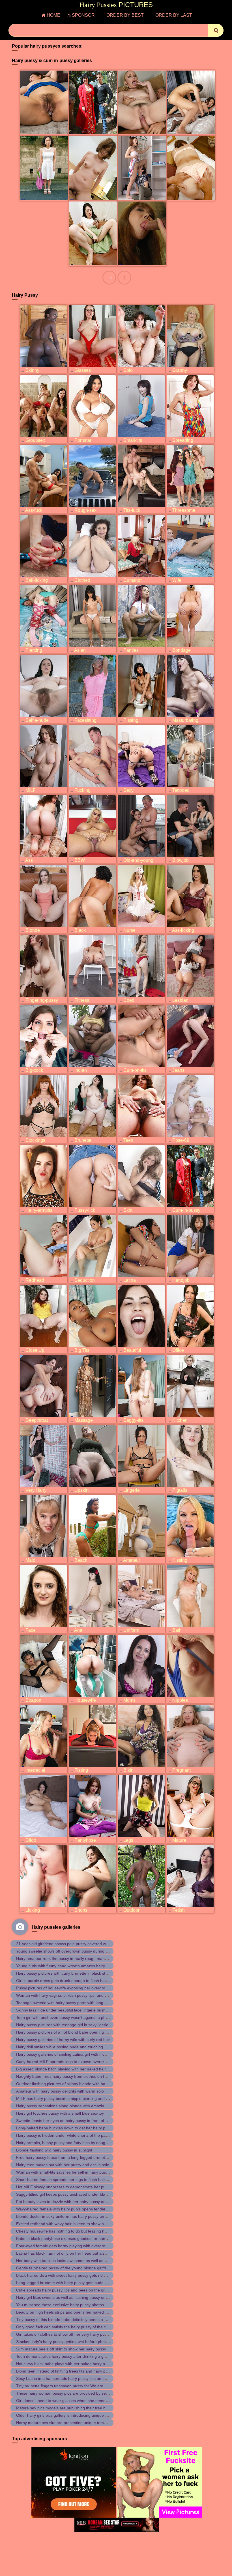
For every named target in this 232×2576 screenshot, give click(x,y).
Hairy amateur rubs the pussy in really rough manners (64, 1958)
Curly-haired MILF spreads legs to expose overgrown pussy (70, 2062)
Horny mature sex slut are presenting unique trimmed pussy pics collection (83, 2423)
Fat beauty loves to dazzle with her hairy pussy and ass (66, 2202)
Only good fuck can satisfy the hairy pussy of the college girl (70, 2327)
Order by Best (125, 15)
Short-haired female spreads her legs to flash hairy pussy (67, 2180)
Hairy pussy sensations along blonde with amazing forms (67, 2106)
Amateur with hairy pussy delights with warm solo (60, 2091)
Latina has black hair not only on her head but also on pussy (70, 2253)
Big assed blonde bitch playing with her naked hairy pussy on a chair (77, 2069)
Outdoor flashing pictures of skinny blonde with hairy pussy (69, 2084)
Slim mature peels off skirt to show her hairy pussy (61, 2349)
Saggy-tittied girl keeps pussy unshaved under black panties (70, 2194)
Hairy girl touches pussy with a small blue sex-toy (60, 2113)
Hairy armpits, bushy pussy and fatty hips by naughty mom (68, 2143)
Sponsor (83, 15)
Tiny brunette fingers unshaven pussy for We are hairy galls (69, 2386)
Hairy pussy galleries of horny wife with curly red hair (63, 2040)
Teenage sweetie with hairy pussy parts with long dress (65, 2003)
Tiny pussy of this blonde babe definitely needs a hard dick (68, 2320)
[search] (216, 30)
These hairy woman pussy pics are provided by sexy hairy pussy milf (77, 2393)
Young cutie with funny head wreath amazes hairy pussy (66, 1966)
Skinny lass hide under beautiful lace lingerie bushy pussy (68, 2010)
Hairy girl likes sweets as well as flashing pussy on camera (68, 2297)
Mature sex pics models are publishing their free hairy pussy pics (74, 2408)
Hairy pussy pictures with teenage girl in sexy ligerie (62, 2025)
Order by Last (174, 15)
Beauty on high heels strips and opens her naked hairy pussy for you (78, 2312)
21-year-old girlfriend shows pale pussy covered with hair (67, 1944)
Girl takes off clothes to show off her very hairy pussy (63, 2334)
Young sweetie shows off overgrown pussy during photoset (69, 1951)
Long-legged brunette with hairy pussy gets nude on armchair (71, 2283)
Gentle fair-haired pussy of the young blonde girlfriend (64, 2268)
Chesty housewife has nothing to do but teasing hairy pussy (69, 2231)
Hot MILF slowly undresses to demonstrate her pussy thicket (70, 2187)
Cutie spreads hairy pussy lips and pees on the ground (65, 2290)
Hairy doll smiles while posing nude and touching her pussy (69, 2047)
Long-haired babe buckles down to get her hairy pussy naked (71, 2128)
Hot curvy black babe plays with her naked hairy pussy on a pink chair (78, 2364)
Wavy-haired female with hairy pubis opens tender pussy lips (70, 2209)
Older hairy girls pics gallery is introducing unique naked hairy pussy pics (81, 2415)
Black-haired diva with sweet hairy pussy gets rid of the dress (71, 2275)
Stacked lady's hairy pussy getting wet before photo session (69, 2342)
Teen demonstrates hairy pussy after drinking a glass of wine (70, 2356)
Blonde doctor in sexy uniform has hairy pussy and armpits (68, 2216)
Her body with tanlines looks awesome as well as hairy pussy (70, 2261)
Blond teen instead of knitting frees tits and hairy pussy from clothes (77, 2371)
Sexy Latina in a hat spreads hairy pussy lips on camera (66, 2378)
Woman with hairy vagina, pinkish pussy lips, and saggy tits (69, 1995)
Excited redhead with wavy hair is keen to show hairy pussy (69, 2224)
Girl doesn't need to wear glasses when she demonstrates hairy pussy (79, 2401)
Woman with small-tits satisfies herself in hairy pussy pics (67, 2172)
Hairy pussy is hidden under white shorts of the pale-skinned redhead (78, 2135)
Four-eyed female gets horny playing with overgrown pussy (69, 2246)
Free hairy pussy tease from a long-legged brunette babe (67, 2157)
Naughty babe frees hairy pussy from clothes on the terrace (69, 2076)
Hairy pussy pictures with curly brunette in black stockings (67, 1973)
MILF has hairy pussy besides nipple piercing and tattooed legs (73, 2098)
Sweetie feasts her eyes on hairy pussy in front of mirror (66, 2121)
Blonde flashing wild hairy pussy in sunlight (54, 2150)
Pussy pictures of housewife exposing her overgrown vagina (70, 1988)
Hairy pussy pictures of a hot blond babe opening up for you (70, 2032)
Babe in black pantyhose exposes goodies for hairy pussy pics (72, 2238)
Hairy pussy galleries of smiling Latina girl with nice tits (65, 2054)
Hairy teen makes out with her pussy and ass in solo (63, 2165)
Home (53, 15)
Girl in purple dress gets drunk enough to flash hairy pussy (68, 1981)
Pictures (116, 5)
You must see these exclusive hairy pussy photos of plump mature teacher (83, 2305)
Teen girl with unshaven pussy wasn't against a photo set (67, 2017)
